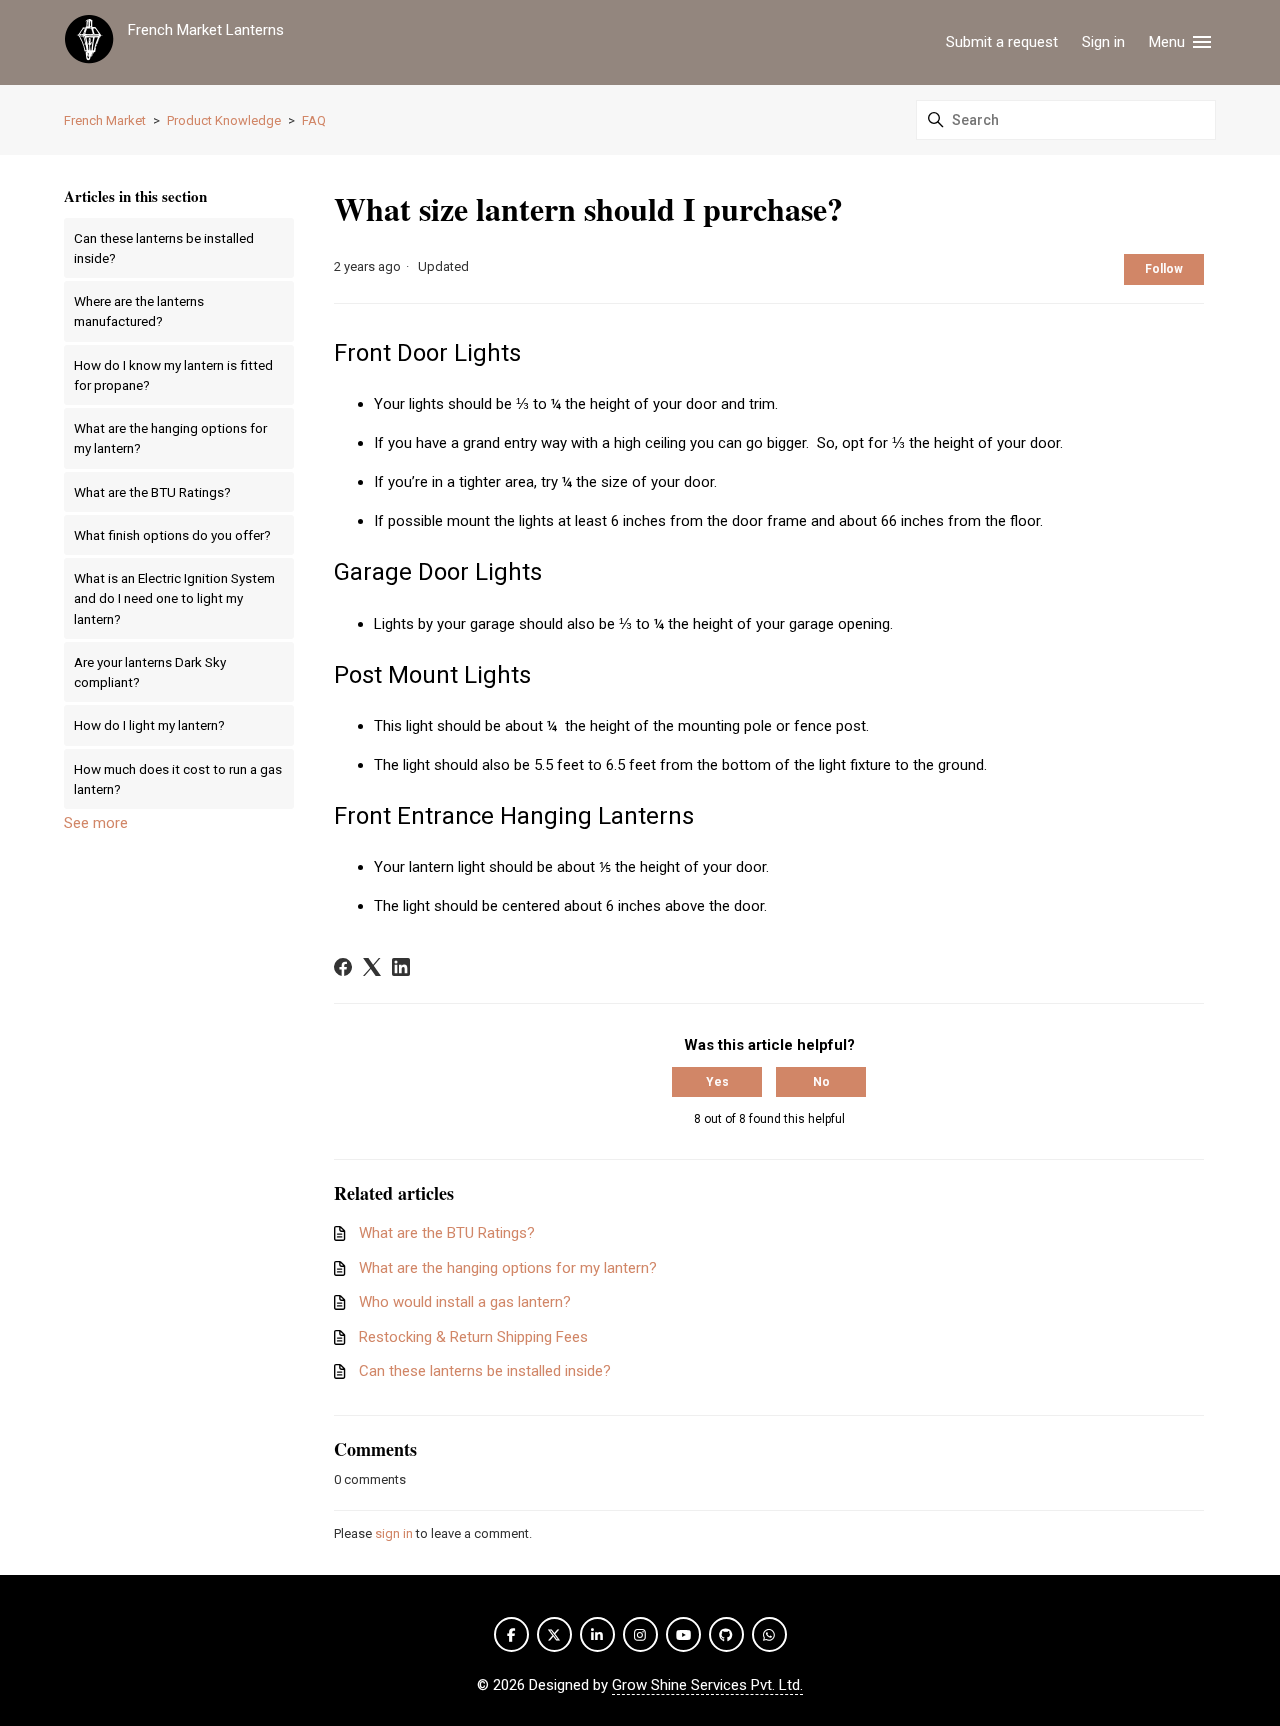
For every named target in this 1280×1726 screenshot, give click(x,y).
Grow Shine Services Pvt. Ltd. (707, 1685)
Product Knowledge (224, 120)
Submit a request (1002, 42)
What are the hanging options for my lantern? (170, 438)
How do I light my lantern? (149, 725)
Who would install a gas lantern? (465, 1302)
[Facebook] (343, 967)
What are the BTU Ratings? (152, 492)
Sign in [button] (1103, 42)
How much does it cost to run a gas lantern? (178, 779)
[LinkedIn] (401, 967)
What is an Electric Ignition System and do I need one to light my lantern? (174, 598)
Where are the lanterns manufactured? (139, 311)
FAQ (314, 120)
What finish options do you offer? (172, 535)
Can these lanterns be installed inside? (164, 248)
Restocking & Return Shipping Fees (473, 1337)
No (821, 1082)
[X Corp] (372, 967)
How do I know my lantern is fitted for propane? (173, 375)
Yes (717, 1082)
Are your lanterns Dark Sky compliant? (150, 672)
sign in (394, 1533)
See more (96, 823)
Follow (1164, 269)
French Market (105, 120)
